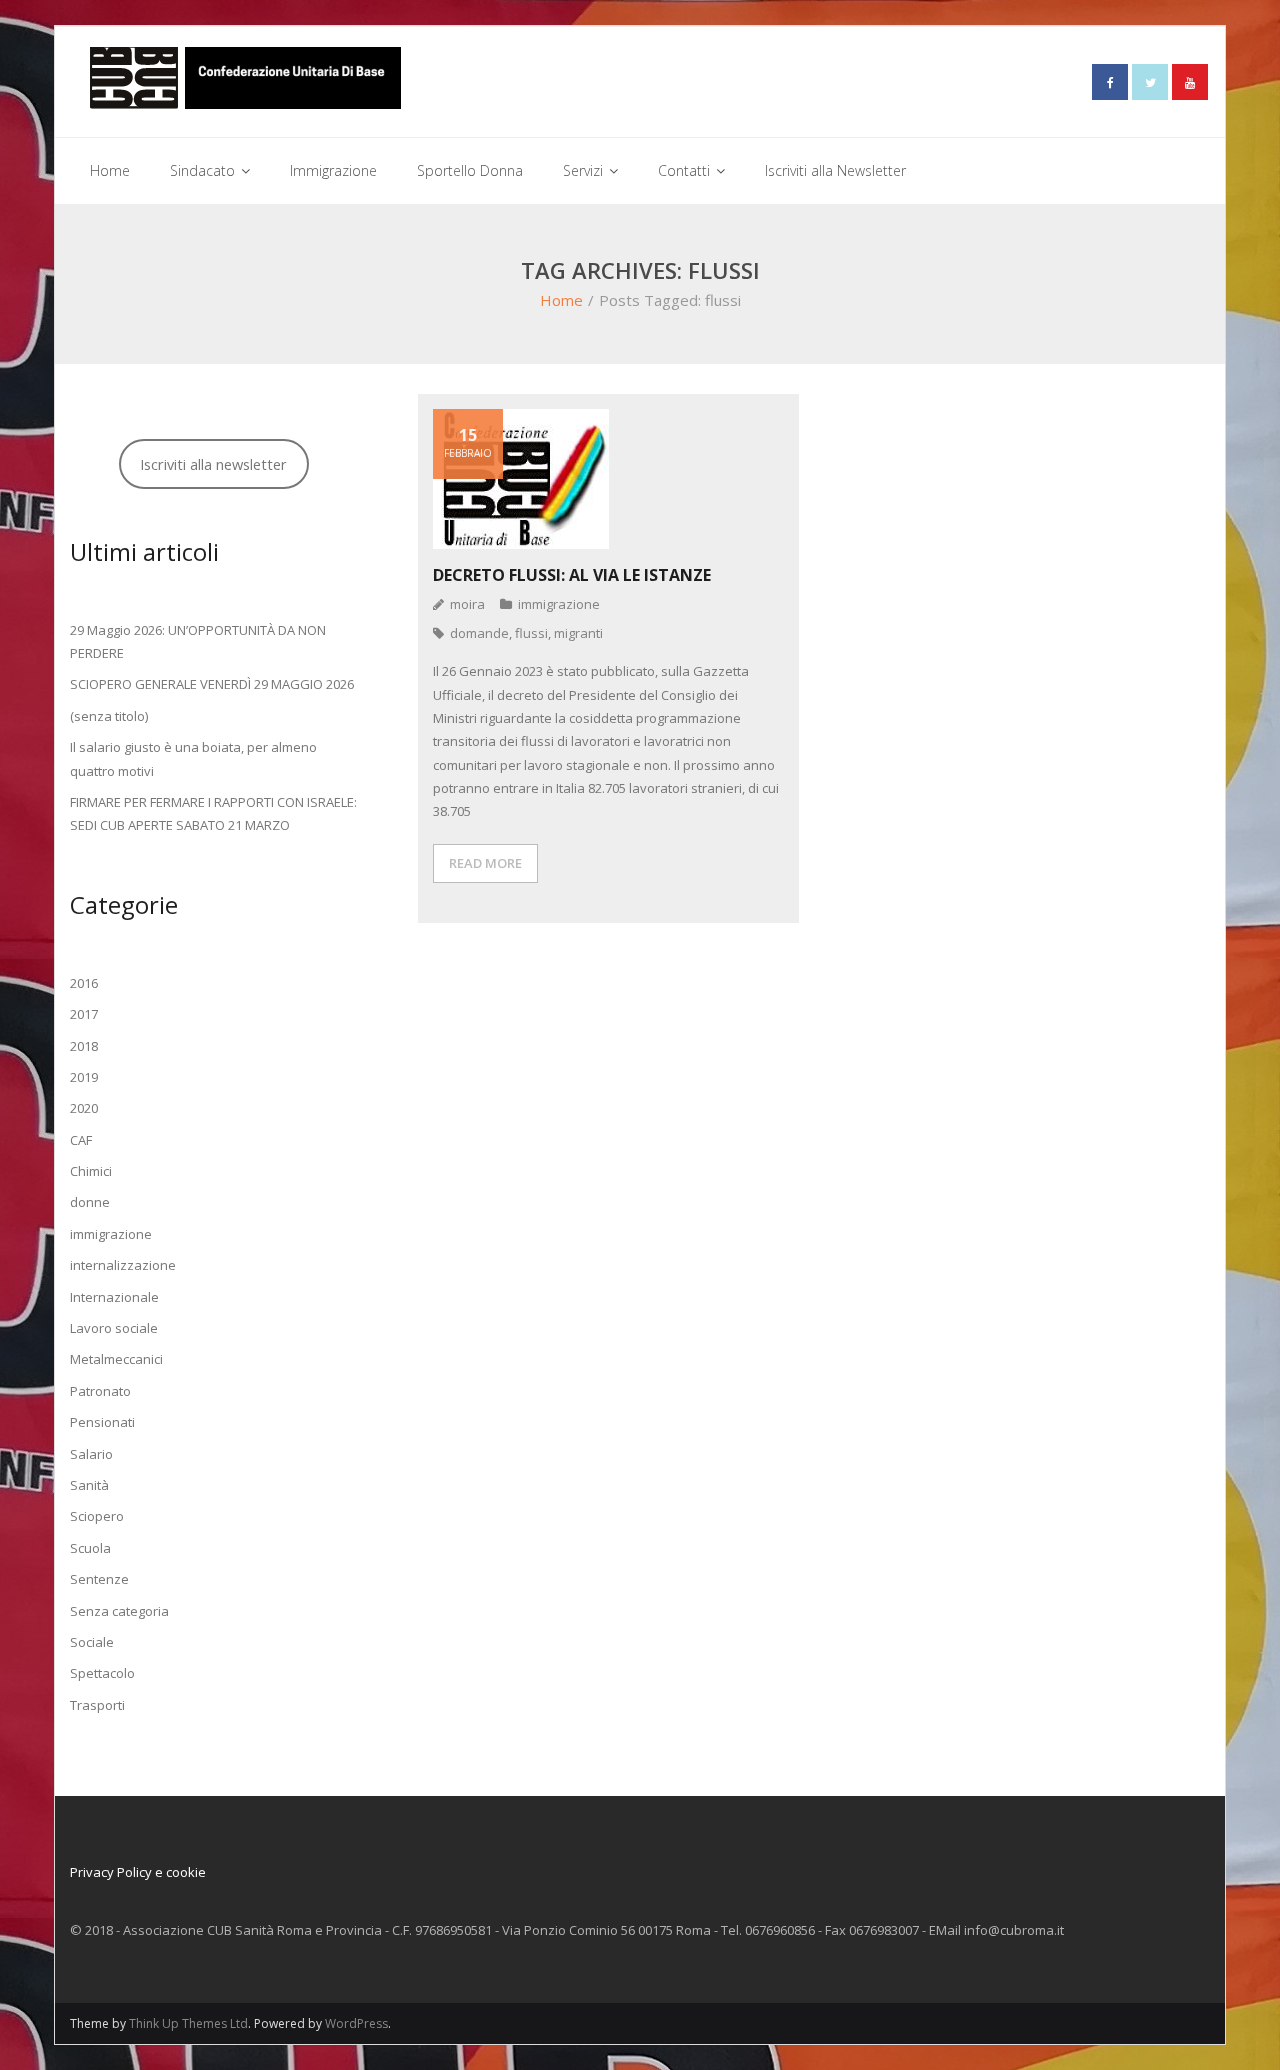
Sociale (92, 1642)
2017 (84, 1014)
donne (90, 1202)
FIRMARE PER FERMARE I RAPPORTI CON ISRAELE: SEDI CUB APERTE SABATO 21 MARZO (213, 813)
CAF (81, 1140)
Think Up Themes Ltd (188, 2023)
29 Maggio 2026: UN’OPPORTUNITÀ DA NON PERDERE (198, 641)
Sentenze (99, 1579)
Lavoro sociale (114, 1328)
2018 (84, 1046)
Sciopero (97, 1516)
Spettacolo (102, 1673)
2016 (84, 983)
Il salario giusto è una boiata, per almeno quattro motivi (193, 758)
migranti (578, 633)
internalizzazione (123, 1265)
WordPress (356, 2023)
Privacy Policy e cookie (138, 1872)
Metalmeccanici (116, 1359)
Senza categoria (119, 1611)
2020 (84, 1108)
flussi (531, 633)
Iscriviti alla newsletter (213, 464)
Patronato (100, 1391)
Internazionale (114, 1297)
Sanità (89, 1485)
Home (561, 300)
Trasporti (97, 1705)
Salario (91, 1454)
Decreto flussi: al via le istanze (572, 575)
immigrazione (559, 604)
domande (479, 633)
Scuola (90, 1548)
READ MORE (485, 863)
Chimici (91, 1171)
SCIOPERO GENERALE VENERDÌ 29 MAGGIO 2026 (212, 684)
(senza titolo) (109, 716)
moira (467, 604)
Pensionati (102, 1422)
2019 (84, 1077)
